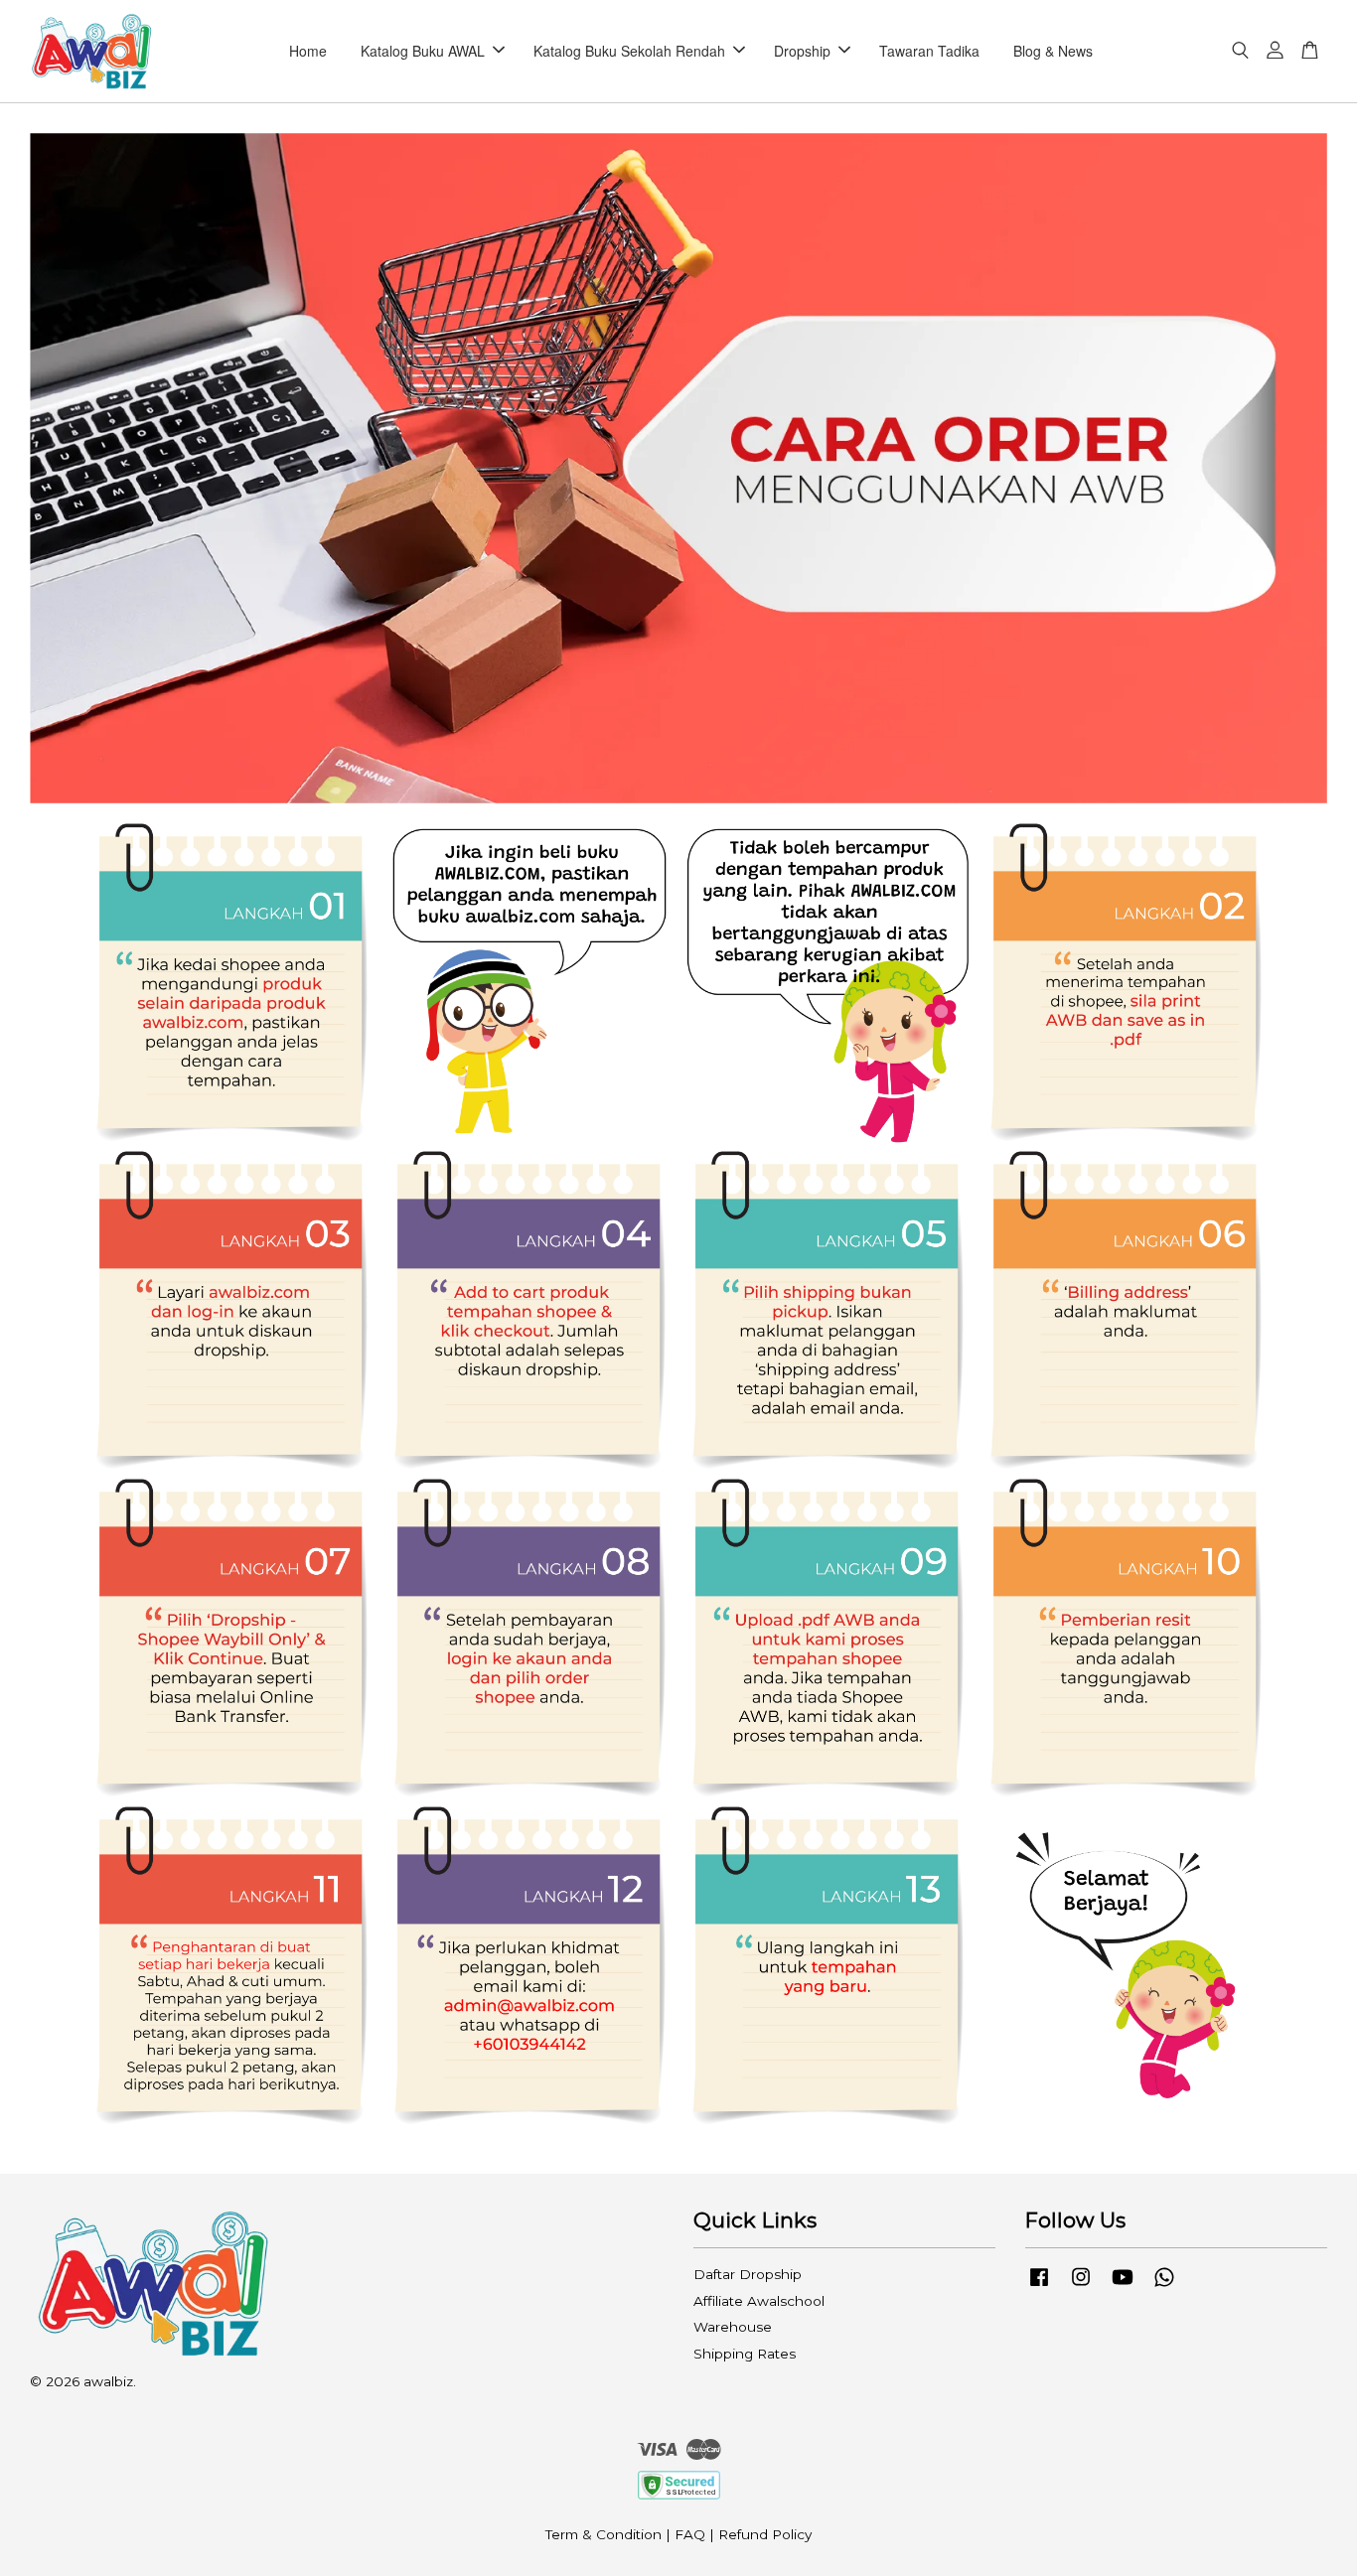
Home (308, 51)
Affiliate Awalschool (759, 2301)
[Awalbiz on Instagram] (1081, 2286)
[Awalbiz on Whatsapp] (1164, 2286)
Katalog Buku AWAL (423, 51)
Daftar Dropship (748, 2274)
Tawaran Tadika (929, 51)
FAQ (690, 2534)
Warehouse (733, 2327)
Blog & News (1053, 51)
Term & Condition (603, 2534)
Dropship (802, 51)
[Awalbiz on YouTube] (1123, 2286)
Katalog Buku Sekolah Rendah (629, 51)
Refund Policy (765, 2534)
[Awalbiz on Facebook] (1039, 2286)
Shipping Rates (745, 2354)
